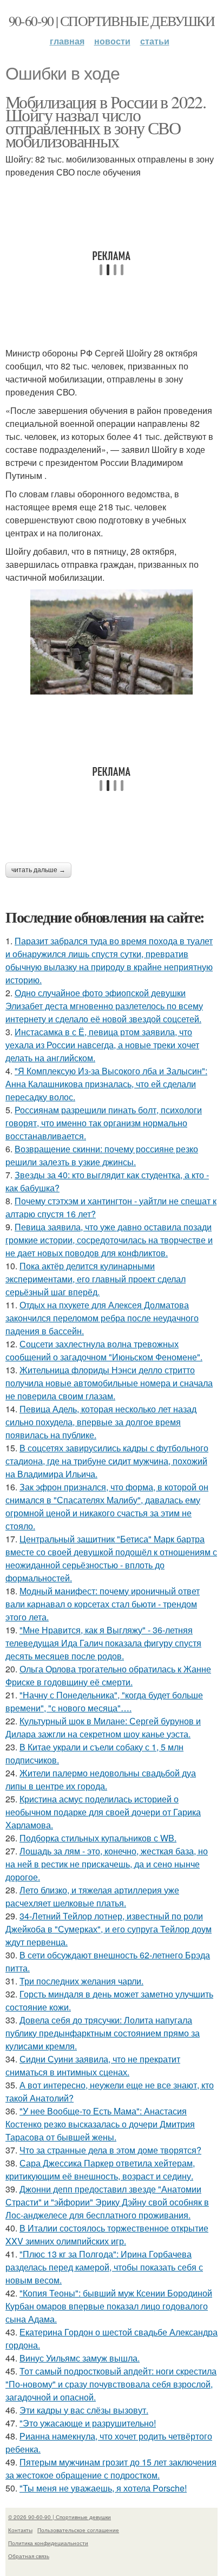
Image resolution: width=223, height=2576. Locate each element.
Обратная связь (29, 2556)
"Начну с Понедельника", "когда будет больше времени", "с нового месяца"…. (104, 1701)
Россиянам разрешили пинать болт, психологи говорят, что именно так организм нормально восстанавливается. (104, 1123)
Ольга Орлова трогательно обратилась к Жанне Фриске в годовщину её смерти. (108, 1675)
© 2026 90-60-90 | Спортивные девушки (60, 2517)
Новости (112, 41)
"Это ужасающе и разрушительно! (88, 2423)
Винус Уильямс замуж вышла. (80, 2358)
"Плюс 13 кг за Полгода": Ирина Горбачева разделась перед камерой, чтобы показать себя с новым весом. (104, 2267)
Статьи (155, 41)
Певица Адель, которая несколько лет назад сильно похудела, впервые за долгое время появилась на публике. (101, 1422)
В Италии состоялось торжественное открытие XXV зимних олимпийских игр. (107, 2234)
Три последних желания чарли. (81, 1981)
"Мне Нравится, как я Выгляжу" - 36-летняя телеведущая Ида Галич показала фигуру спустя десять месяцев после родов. (103, 1643)
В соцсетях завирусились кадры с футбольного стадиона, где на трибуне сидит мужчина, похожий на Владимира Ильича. (107, 1461)
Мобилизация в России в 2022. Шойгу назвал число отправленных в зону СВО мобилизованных (106, 121)
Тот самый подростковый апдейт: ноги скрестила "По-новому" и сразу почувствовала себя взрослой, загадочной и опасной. (111, 2384)
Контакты (20, 2530)
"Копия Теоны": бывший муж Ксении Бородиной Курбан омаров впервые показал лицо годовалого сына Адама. (109, 2306)
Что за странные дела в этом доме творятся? (110, 2150)
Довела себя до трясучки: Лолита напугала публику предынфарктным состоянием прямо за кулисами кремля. (103, 2033)
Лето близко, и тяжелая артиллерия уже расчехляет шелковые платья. (92, 1896)
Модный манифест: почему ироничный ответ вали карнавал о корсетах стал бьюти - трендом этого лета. (103, 1604)
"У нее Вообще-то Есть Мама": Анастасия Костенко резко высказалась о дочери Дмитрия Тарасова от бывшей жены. (100, 2124)
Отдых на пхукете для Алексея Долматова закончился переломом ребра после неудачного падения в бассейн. (102, 1318)
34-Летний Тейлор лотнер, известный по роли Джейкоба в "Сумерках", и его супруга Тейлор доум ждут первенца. (109, 1929)
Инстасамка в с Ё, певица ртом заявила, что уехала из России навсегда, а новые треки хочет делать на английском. (102, 1045)
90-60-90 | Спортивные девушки (112, 21)
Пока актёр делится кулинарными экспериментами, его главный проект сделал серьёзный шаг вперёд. (96, 1279)
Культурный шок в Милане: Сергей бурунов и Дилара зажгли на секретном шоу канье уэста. (103, 1727)
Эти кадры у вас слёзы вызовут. (84, 2410)
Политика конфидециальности (48, 2543)
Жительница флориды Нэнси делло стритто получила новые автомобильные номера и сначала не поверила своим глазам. (109, 1383)
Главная (67, 41)
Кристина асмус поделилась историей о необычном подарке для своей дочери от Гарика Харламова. (103, 1812)
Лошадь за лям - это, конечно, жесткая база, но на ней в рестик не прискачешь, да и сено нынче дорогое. (107, 1864)
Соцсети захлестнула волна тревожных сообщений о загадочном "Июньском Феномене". (104, 1350)
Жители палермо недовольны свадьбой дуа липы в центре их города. (101, 1779)
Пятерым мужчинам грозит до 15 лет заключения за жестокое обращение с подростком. (111, 2468)
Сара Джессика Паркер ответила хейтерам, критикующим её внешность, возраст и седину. (100, 2169)
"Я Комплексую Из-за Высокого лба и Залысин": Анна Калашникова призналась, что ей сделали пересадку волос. (106, 1084)
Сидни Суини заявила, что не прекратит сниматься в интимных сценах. (93, 2065)
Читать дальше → (38, 870)
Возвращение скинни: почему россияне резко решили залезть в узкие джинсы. (102, 1155)
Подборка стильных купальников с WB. (98, 1838)
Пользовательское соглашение (78, 2530)
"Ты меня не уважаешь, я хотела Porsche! (103, 2488)
